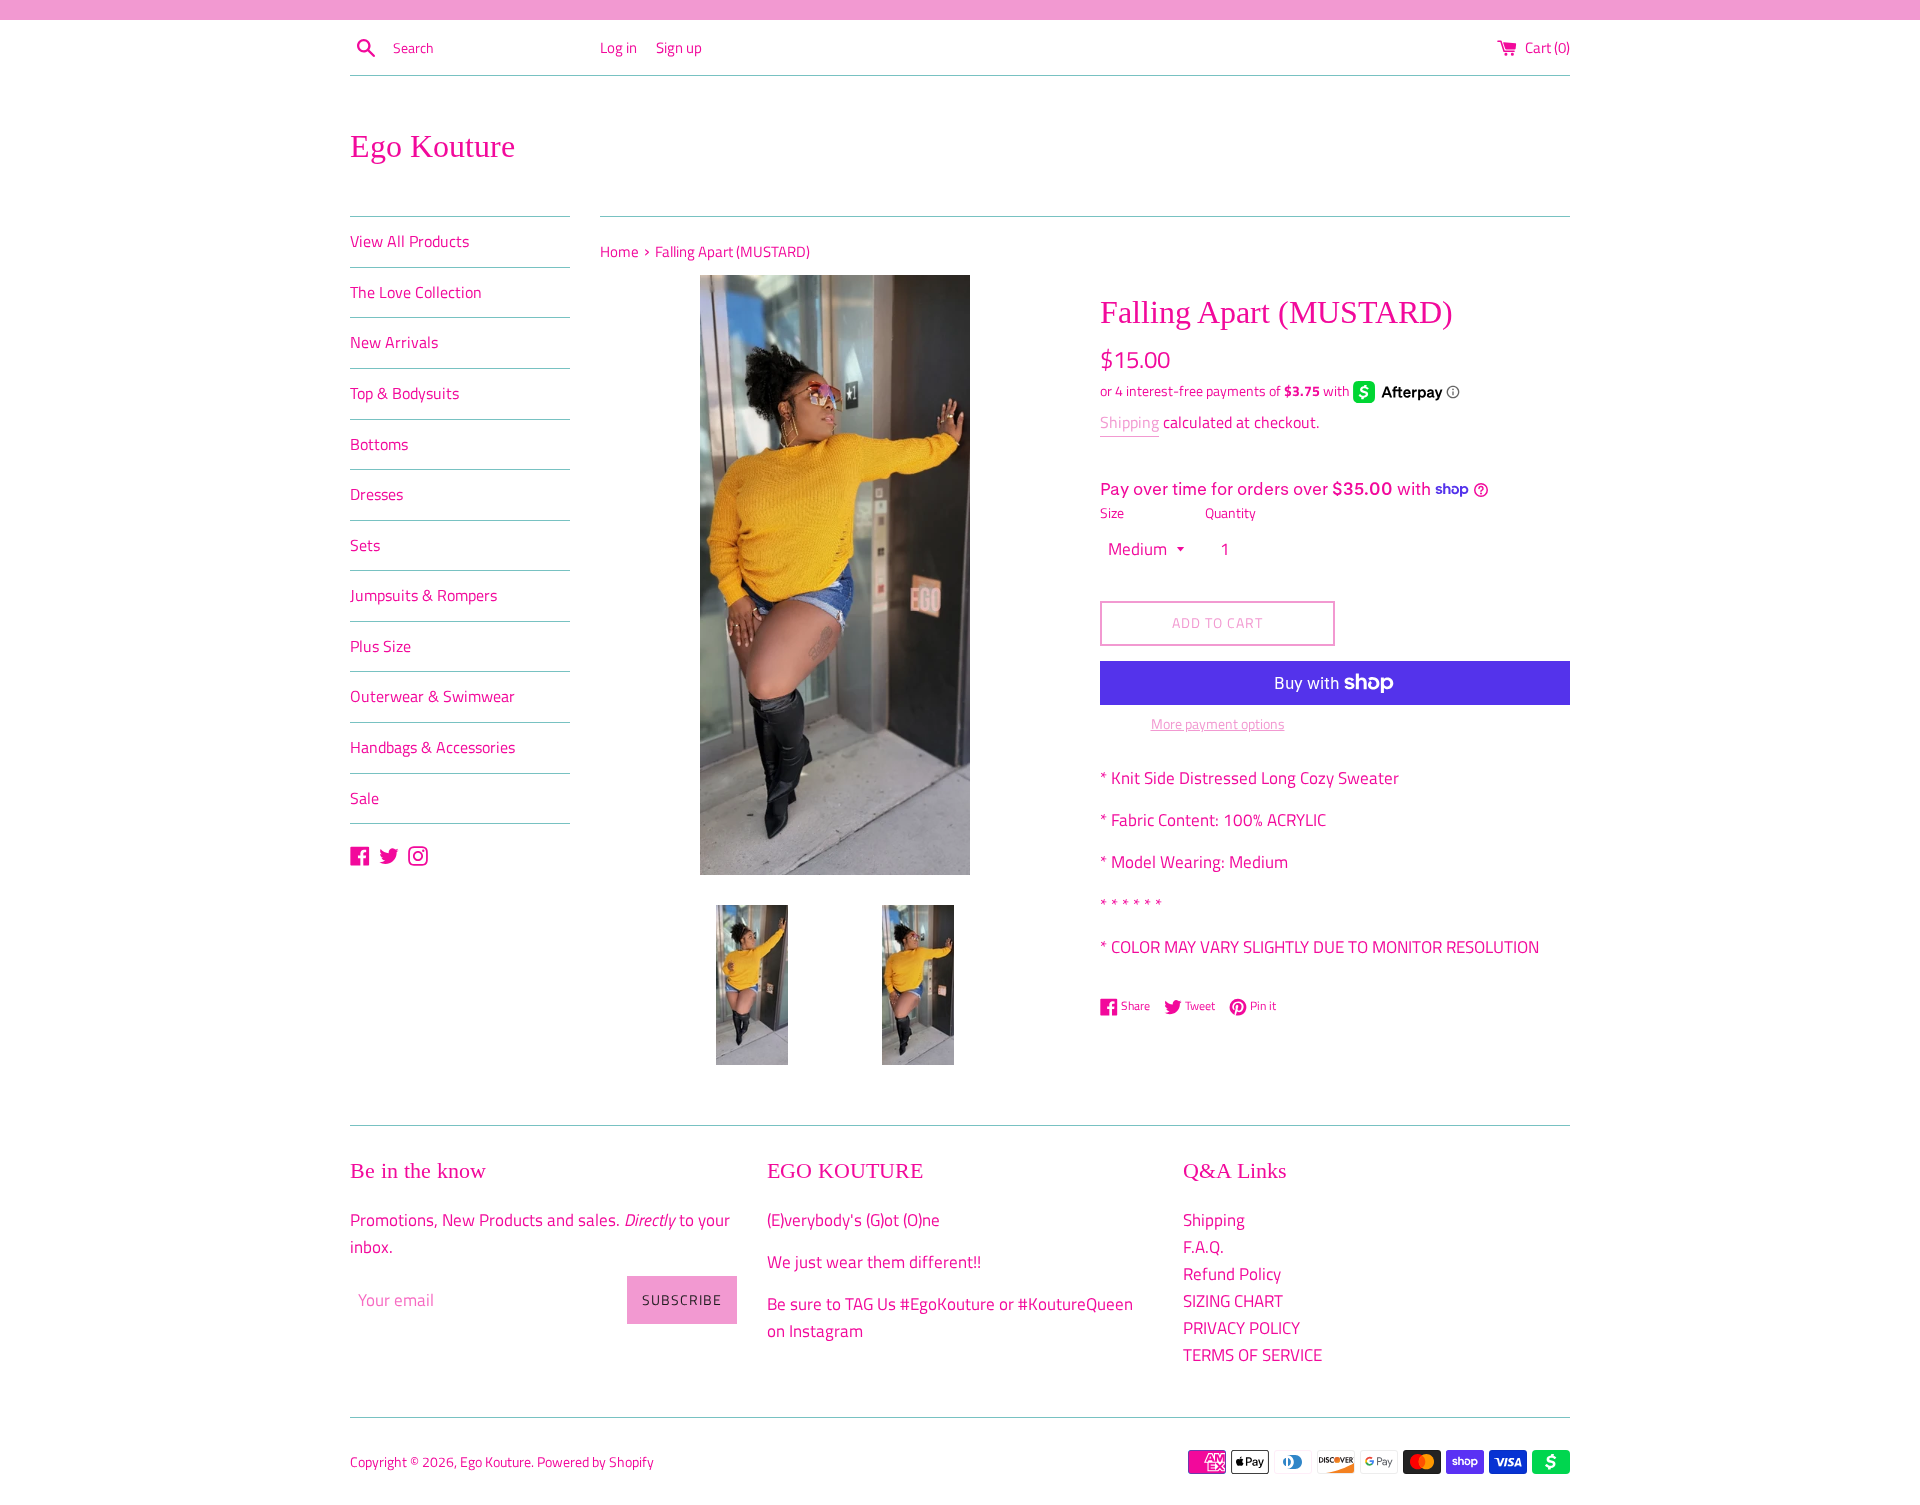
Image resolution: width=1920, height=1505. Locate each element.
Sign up (679, 47)
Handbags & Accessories (432, 747)
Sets (365, 545)
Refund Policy (1232, 1274)
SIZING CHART (1233, 1301)
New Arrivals (394, 342)
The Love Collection (416, 292)
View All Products (409, 241)
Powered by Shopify (595, 1462)
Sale (364, 798)
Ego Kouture (432, 146)
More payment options (1218, 723)
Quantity (1230, 513)
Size (1112, 513)
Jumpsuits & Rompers (423, 595)
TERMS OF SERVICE (1252, 1355)
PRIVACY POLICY (1241, 1328)
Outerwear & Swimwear (432, 696)
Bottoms (379, 444)
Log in (618, 47)
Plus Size (380, 646)
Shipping (1129, 422)
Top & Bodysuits (404, 393)
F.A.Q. (1203, 1247)
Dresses (376, 494)
